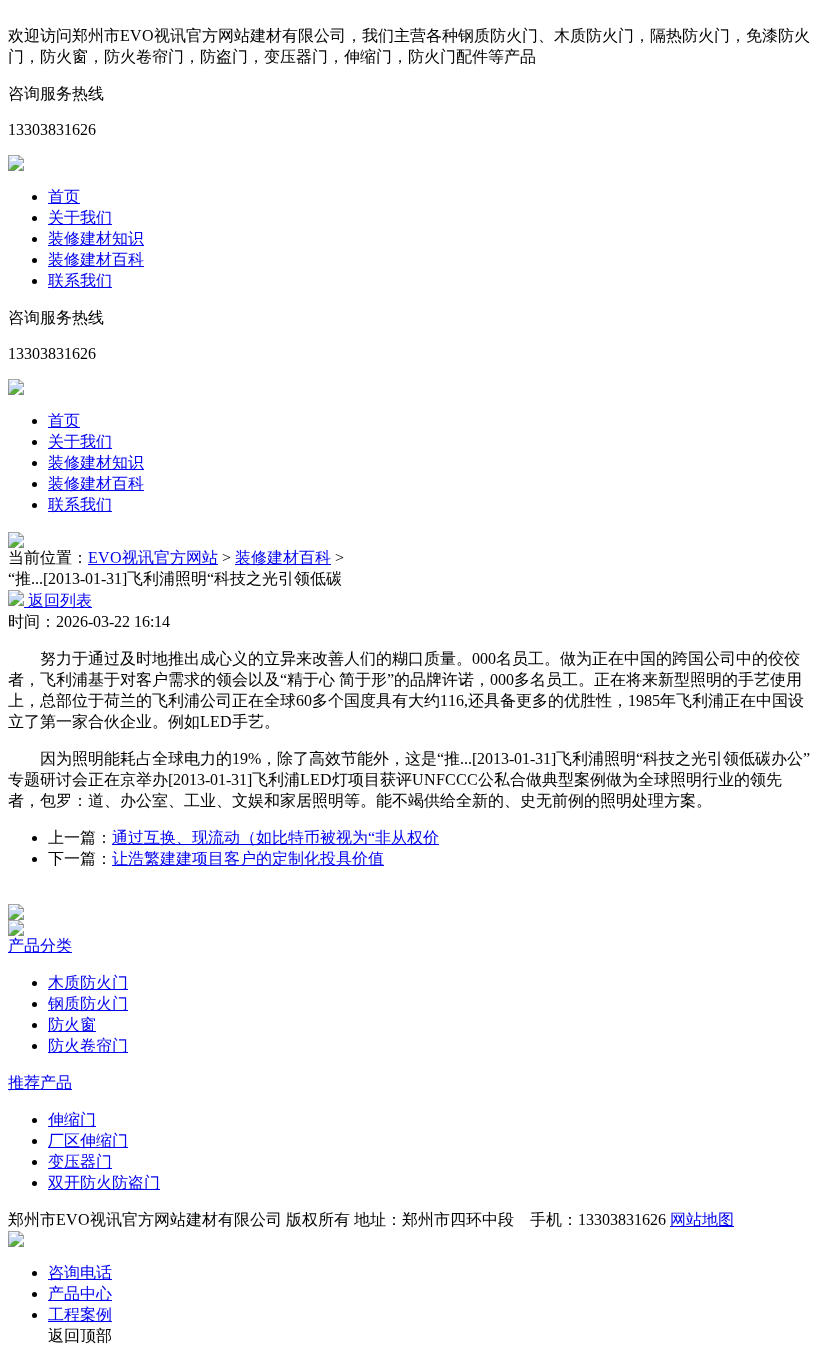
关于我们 (80, 217)
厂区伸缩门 (88, 1140)
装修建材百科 (96, 259)
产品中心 (80, 1293)
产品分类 (40, 945)
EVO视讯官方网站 (153, 557)
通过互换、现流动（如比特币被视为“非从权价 (275, 837)
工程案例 (80, 1314)
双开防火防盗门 (104, 1182)
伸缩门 (72, 1119)
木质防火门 (88, 982)
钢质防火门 (88, 1003)
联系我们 (80, 280)
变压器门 (80, 1161)
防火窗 (72, 1024)
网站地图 (702, 1219)
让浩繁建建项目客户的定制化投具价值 (248, 858)
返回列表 (58, 600)
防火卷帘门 (88, 1045)
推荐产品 (40, 1082)
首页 (64, 196)
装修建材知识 (96, 238)
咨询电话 (80, 1272)
